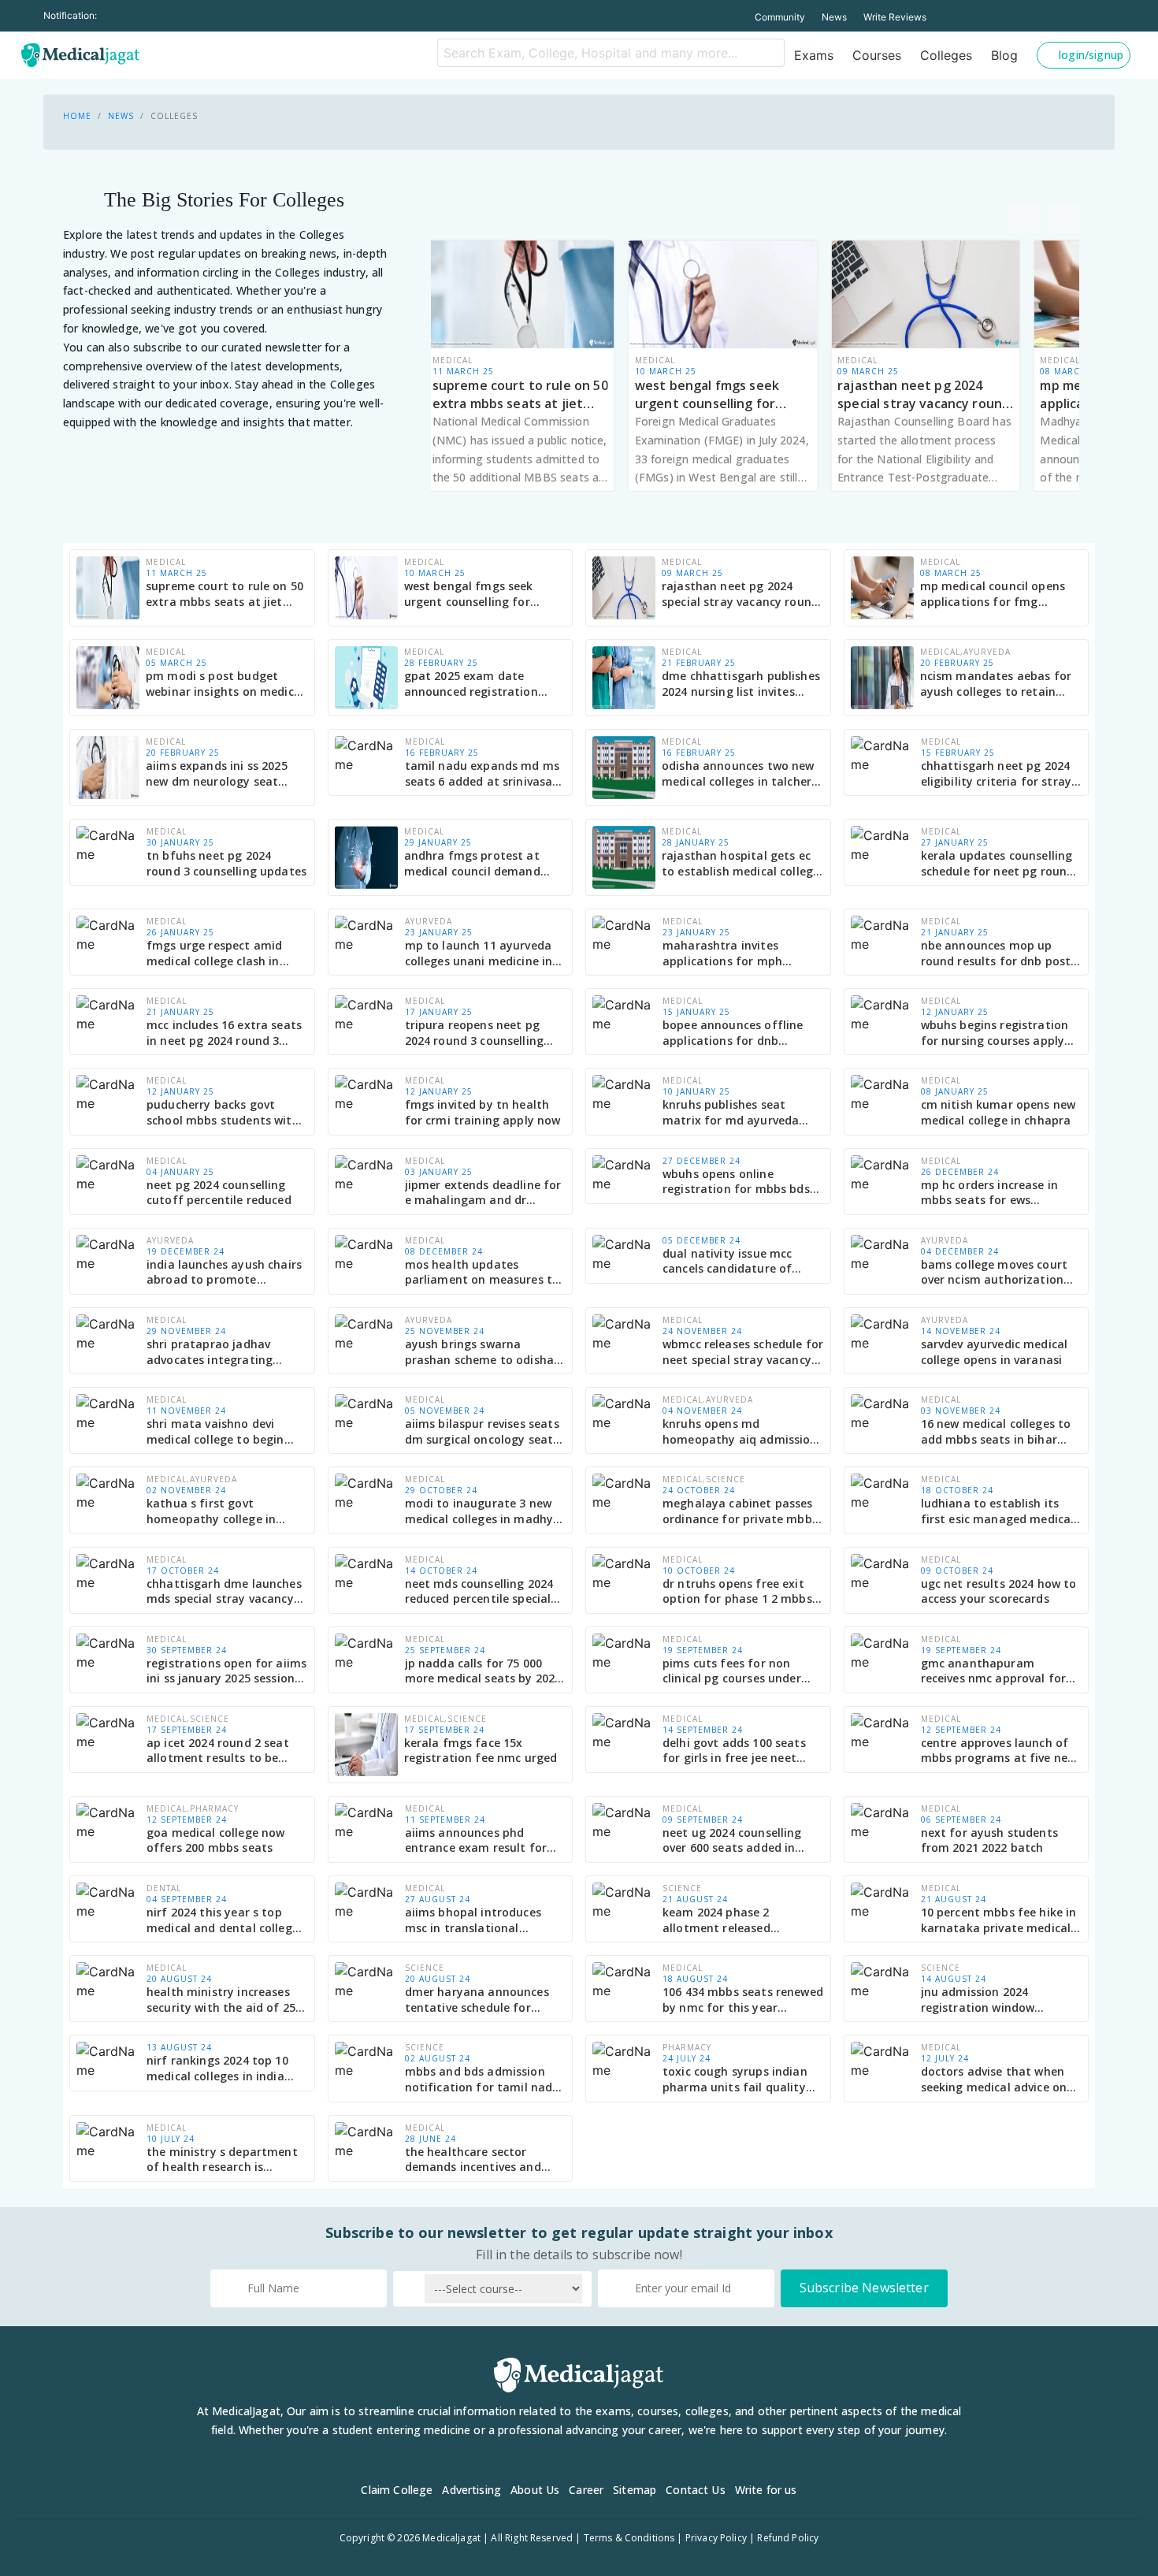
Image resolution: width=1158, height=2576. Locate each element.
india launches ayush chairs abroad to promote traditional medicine (224, 1272)
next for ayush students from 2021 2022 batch (989, 1840)
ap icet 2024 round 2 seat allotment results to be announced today (218, 1751)
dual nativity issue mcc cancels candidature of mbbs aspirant (727, 1261)
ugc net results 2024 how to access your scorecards (999, 1591)
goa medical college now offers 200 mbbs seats (215, 1840)
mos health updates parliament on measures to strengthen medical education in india (482, 1272)
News (834, 17)
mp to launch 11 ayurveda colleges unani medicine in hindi (479, 953)
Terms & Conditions (629, 2538)
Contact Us (696, 2490)
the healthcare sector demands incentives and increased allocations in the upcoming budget (483, 2160)
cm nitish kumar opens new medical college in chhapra (998, 1112)
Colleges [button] (946, 55)
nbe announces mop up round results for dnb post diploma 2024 (996, 953)
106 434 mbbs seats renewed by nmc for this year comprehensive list (743, 2000)
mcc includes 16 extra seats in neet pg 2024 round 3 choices (224, 1033)
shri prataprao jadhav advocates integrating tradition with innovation (219, 1352)
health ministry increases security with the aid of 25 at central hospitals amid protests (221, 2000)
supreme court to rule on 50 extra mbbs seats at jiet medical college (520, 394)
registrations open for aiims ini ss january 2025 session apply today (226, 1671)
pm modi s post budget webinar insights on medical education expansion (225, 684)
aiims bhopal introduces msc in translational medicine (473, 1920)
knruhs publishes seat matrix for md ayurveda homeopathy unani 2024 (731, 1112)
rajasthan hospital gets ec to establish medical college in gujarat (740, 863)
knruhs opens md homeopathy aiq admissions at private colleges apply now (743, 1431)
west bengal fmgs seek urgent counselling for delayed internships (707, 394)
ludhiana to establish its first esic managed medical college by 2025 (998, 1511)
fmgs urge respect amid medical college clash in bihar (214, 953)
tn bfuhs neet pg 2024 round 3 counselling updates (226, 863)
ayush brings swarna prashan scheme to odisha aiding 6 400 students (480, 1352)
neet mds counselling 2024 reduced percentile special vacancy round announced (479, 1591)
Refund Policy (788, 2538)
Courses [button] (877, 55)
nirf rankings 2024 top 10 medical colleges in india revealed (217, 2068)
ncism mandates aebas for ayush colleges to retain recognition (996, 684)
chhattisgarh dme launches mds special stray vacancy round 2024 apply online (224, 1591)
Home (77, 116)
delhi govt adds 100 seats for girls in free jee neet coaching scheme (734, 1751)
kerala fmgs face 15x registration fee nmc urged (481, 1751)
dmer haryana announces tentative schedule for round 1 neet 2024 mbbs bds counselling (484, 2000)
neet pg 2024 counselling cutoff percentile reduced (219, 1193)
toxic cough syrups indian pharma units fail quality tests (735, 2079)
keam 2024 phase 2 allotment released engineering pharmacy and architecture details (739, 1920)
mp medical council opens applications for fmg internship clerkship (993, 594)
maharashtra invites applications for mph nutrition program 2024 (729, 953)
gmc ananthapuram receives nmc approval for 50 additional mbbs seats (994, 1671)
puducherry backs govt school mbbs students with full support (223, 1112)
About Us (535, 2490)
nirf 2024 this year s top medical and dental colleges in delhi (225, 1920)
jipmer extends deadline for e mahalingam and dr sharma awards (483, 1193)
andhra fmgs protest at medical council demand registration (472, 863)
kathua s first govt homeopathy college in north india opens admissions (211, 1511)
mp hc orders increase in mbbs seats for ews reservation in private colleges (990, 1193)
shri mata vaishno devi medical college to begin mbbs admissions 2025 (215, 1431)
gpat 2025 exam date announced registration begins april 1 (471, 684)
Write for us (766, 2490)
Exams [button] (814, 55)
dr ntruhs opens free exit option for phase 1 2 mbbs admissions (737, 1591)
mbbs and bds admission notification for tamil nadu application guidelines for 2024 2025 (482, 2079)
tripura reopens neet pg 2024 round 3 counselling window (475, 1033)
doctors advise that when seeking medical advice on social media (994, 2079)
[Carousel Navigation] (923, 218)
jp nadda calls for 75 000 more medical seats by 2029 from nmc (483, 1671)
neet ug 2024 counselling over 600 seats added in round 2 (732, 1840)
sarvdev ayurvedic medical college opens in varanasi (995, 1352)
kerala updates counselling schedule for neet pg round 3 (998, 863)
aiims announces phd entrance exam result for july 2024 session (476, 1840)
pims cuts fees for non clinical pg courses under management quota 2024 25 (742, 1671)
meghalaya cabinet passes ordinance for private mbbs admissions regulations (740, 1511)
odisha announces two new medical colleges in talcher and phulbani (738, 773)
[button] (1084, 55)
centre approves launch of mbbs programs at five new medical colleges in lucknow (999, 1751)
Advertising (471, 2490)
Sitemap (635, 2490)
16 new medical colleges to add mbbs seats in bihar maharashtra (996, 1431)
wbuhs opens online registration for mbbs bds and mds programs (736, 1182)
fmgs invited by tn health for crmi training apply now (483, 1112)
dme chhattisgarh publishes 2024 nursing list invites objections (741, 684)
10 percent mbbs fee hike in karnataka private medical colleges (999, 1920)
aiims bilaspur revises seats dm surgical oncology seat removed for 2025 (482, 1431)
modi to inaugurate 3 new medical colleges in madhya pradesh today (483, 1511)
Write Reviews (895, 17)
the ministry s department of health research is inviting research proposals (223, 2160)
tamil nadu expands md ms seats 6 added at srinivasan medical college (482, 773)
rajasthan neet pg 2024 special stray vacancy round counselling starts (924, 394)
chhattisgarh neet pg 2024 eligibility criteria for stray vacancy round (997, 773)
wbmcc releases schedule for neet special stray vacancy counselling (743, 1352)
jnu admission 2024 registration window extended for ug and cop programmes (991, 2000)
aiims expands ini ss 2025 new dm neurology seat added (217, 773)
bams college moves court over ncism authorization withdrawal (995, 1272)
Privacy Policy (716, 2538)
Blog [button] (1004, 55)
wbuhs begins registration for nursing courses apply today (995, 1033)
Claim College (397, 2490)
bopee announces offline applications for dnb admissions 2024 (733, 1033)
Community (780, 17)
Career (586, 2490)
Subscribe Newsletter (864, 2288)
